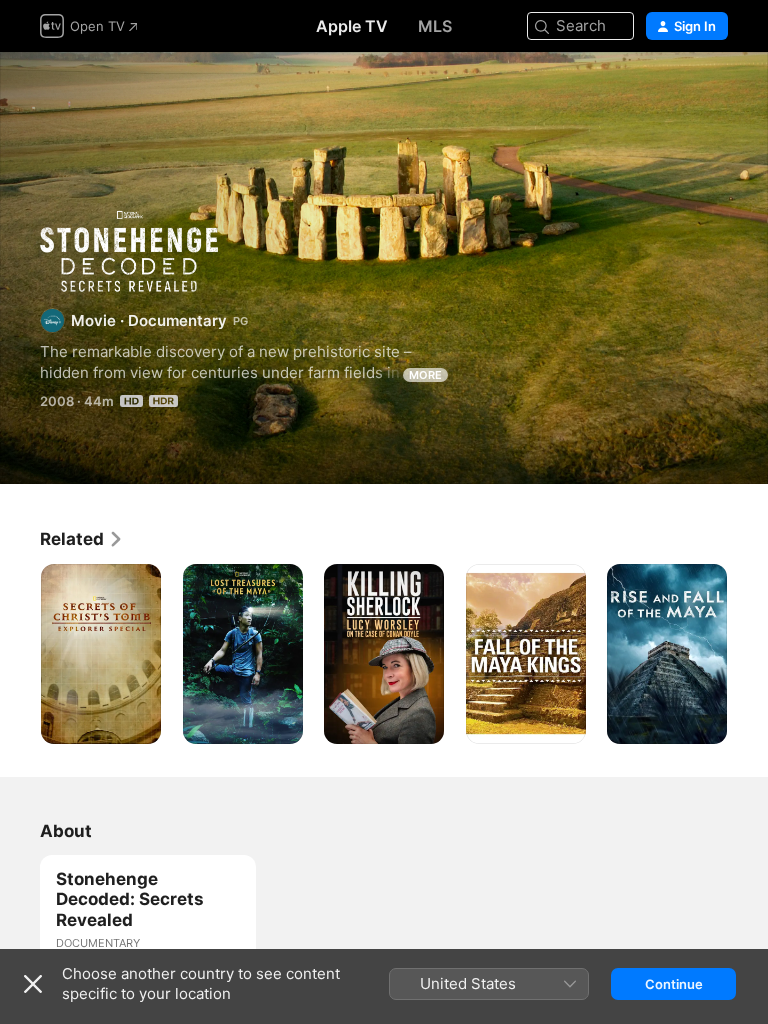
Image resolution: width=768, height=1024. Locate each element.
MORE (425, 375)
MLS (435, 26)
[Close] (33, 984)
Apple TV (352, 26)
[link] (82, 539)
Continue (674, 984)
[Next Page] (748, 654)
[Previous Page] (20, 654)
